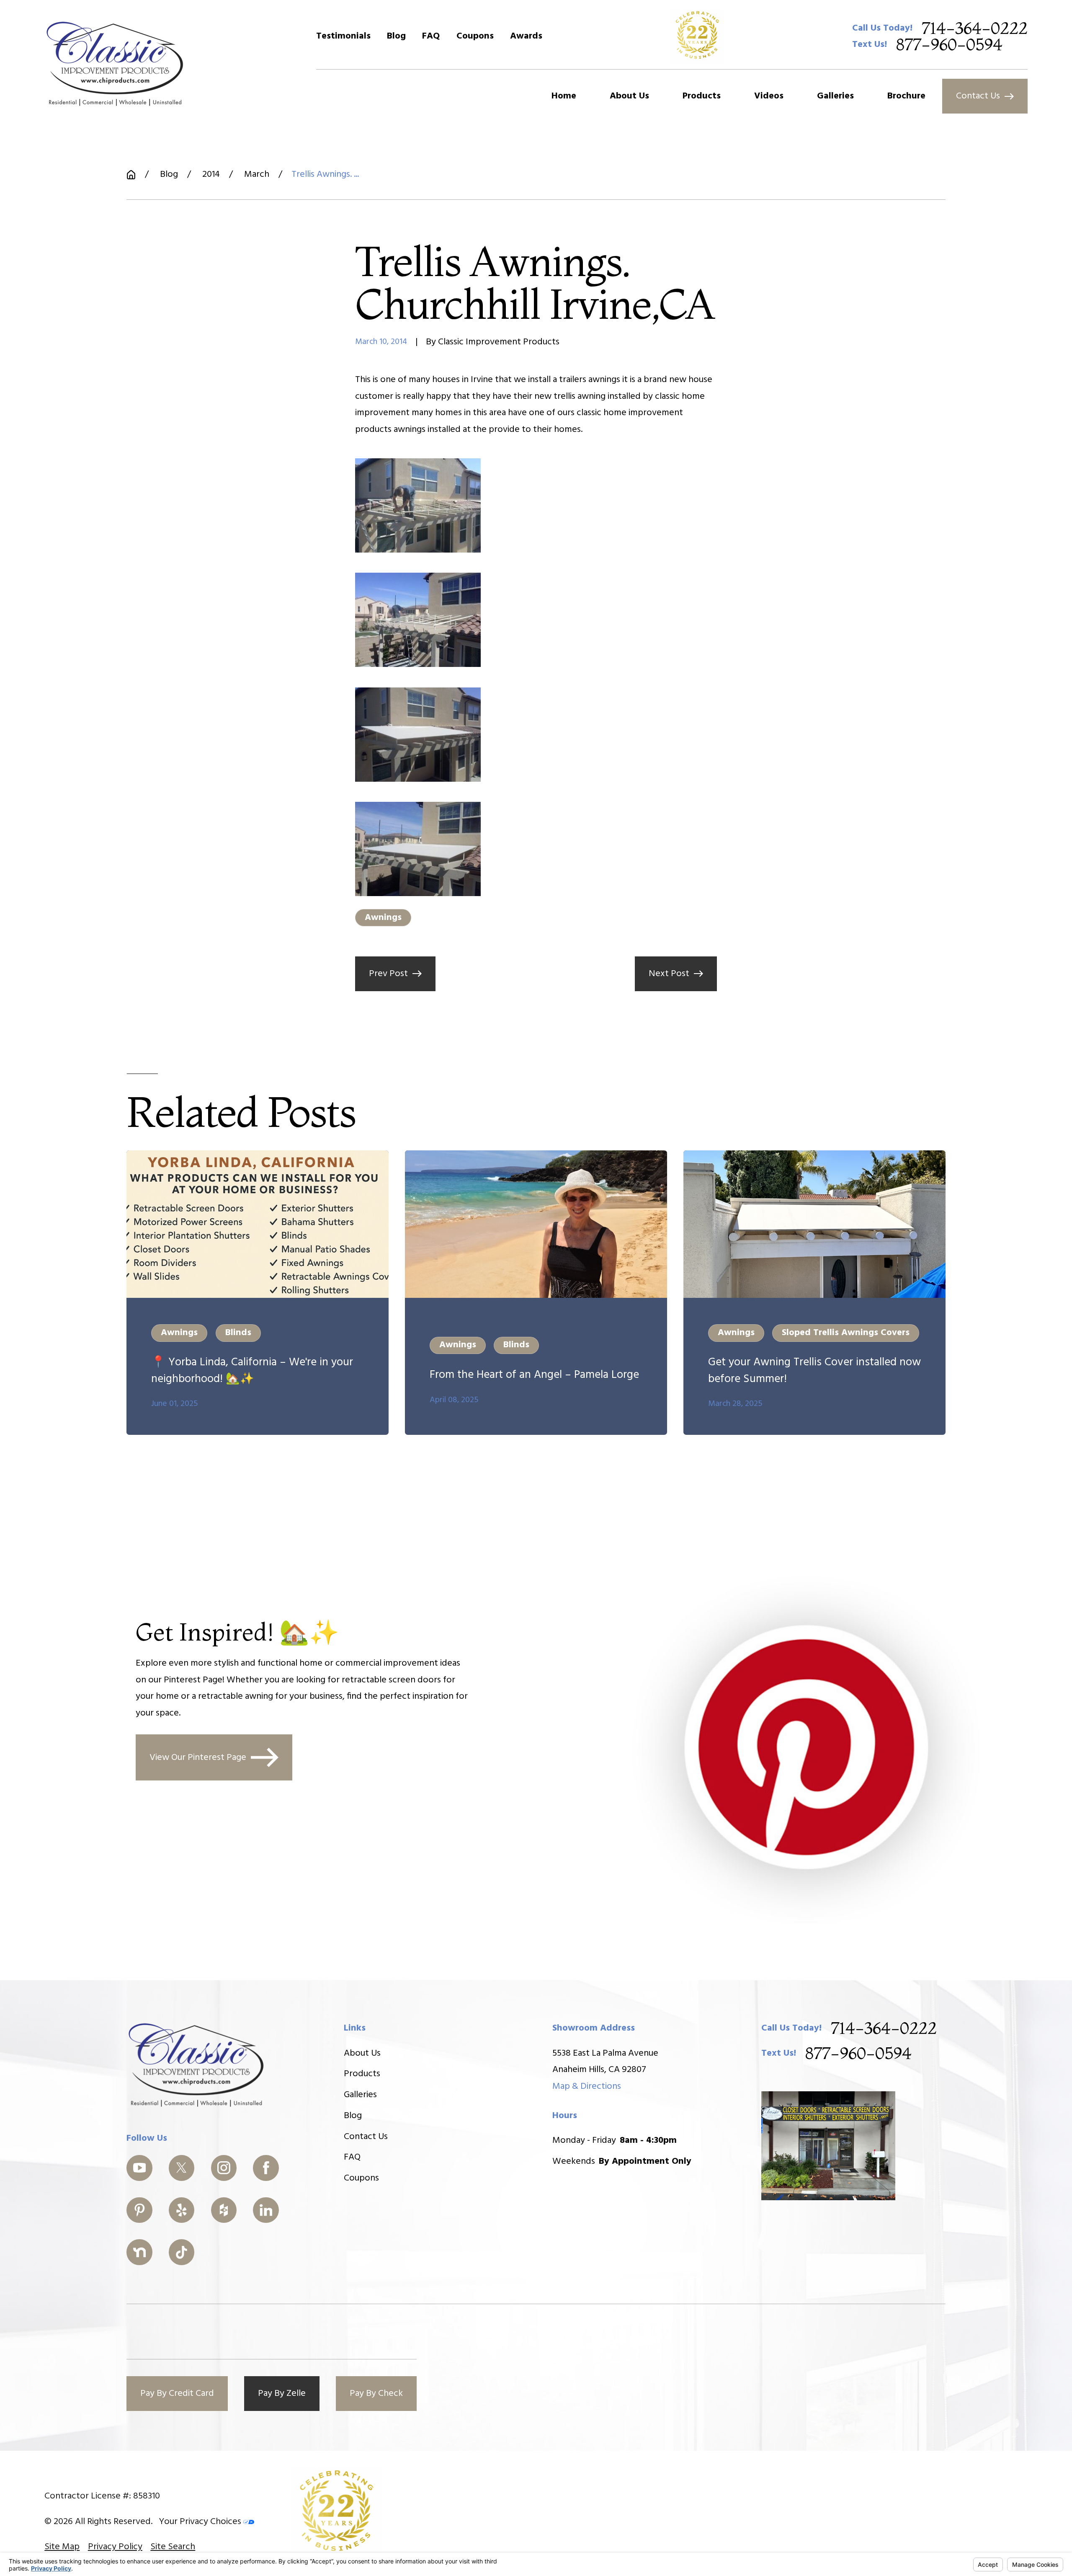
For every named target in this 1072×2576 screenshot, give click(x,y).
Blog (396, 36)
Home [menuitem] (564, 96)
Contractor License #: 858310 (102, 2496)
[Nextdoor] (139, 2252)
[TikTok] (182, 2252)
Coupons (475, 36)
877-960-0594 (949, 45)
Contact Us (978, 96)
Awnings (383, 918)
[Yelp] (182, 2210)
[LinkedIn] (266, 2210)
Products (362, 2074)
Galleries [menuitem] (835, 96)
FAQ (431, 36)
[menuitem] (62, 2547)
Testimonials (343, 36)
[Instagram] (224, 2168)
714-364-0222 (975, 28)
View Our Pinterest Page (198, 1758)
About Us (362, 2053)
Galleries (360, 2095)
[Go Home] (131, 175)
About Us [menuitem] (629, 96)
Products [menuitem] (702, 96)
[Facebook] (266, 2168)
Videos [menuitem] (769, 96)
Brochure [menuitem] (906, 96)
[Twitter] (182, 2168)
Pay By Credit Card (177, 2394)
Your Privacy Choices (201, 2522)
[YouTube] (139, 2168)
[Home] (115, 63)
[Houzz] (224, 2210)
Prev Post (388, 974)
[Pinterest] (139, 2210)
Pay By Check (376, 2394)
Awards (526, 36)
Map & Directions (587, 2086)
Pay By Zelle (282, 2394)
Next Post (669, 974)
